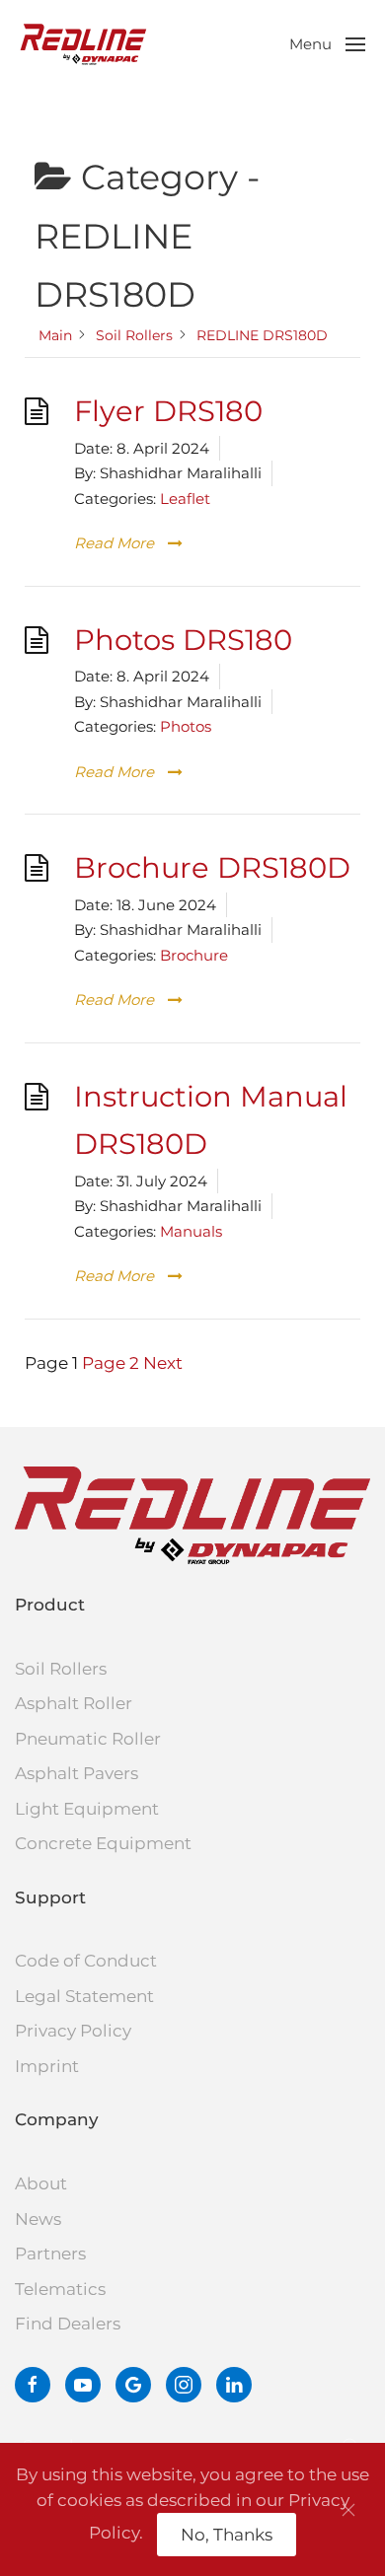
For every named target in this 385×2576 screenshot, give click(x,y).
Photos (186, 726)
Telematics (60, 2289)
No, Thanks (227, 2535)
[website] (133, 2385)
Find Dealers (68, 2324)
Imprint (47, 2066)
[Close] (348, 2510)
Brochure (194, 955)
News (38, 2219)
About (41, 2183)
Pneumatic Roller (88, 1739)
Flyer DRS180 (168, 411)
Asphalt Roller (74, 1703)
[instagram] (184, 2385)
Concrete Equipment (103, 1843)
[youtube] (83, 2385)
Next (163, 1363)
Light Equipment (87, 1809)
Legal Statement (84, 1996)
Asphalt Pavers (77, 1773)
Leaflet (185, 499)
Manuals (191, 1231)
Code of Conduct (86, 1961)
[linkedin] (234, 2385)
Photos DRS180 (183, 640)
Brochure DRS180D (212, 867)
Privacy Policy (73, 2031)
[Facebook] (33, 2385)
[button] (327, 44)
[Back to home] (83, 44)
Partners (50, 2254)
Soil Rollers (61, 1669)
